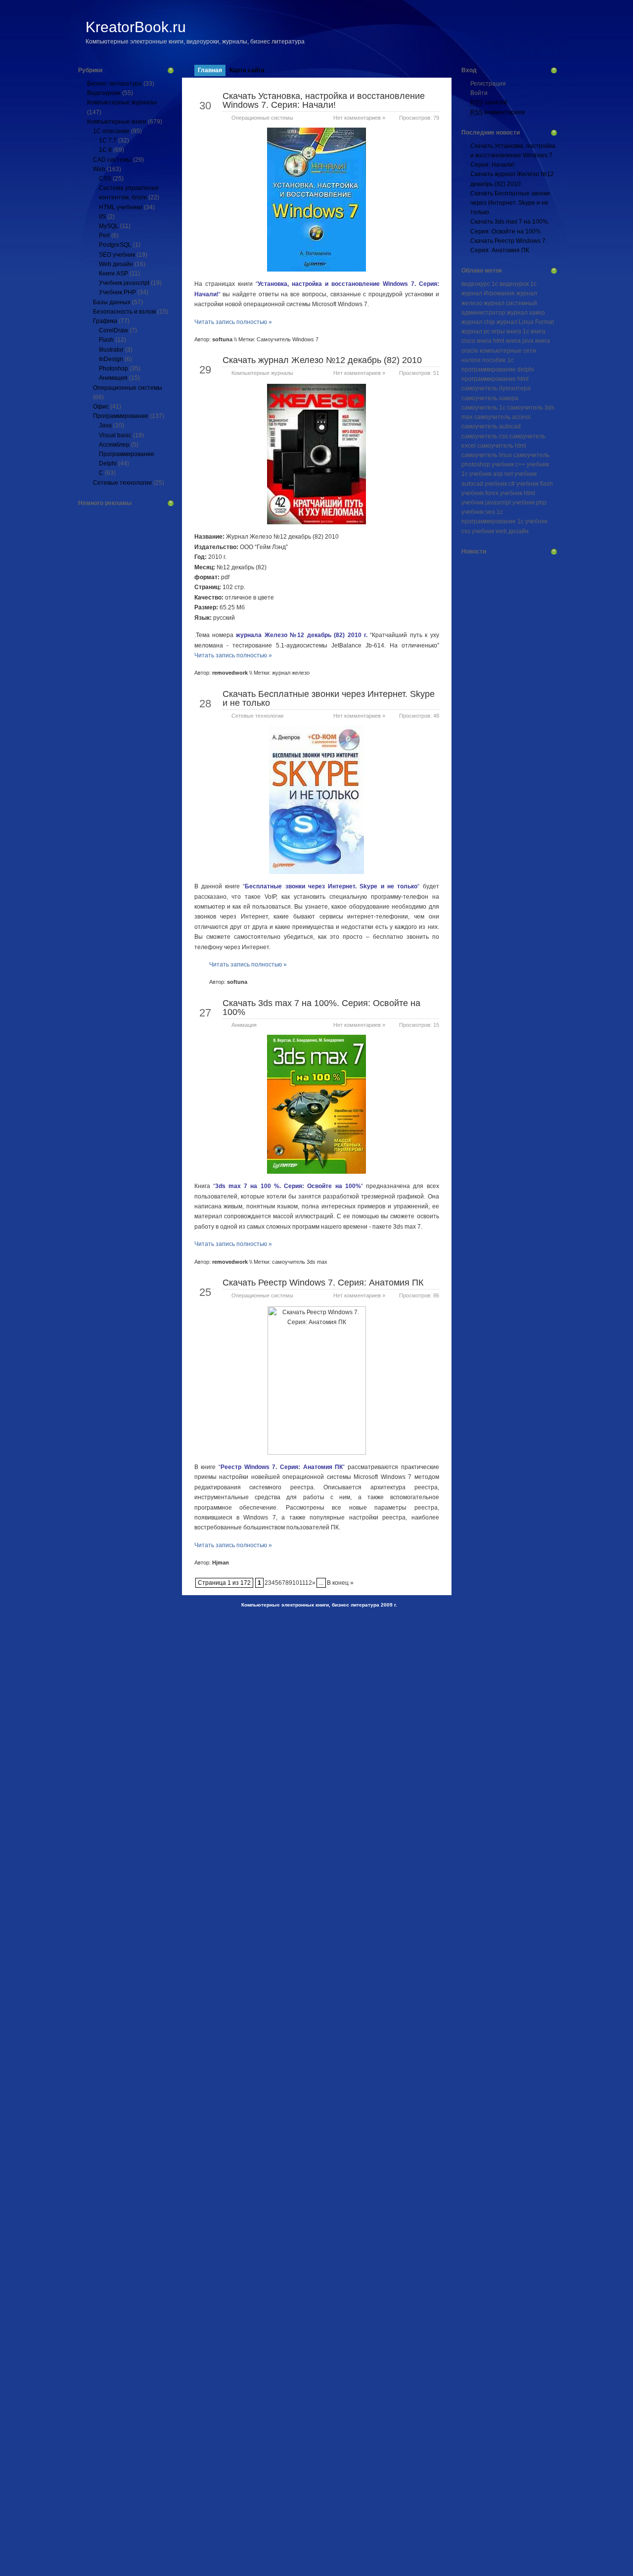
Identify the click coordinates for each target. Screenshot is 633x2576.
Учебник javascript (124, 283)
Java (105, 425)
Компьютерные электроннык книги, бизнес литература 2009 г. (319, 1605)
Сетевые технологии (122, 483)
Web (99, 169)
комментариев (497, 112)
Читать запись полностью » (233, 322)
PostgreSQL (115, 245)
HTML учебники (121, 207)
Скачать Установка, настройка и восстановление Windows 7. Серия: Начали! (324, 100)
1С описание (111, 131)
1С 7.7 (108, 140)
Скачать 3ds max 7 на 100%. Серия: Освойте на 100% (321, 1008)
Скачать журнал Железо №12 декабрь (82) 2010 (322, 360)
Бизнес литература (114, 84)
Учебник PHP (117, 292)
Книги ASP (113, 274)
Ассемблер (114, 445)
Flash (106, 340)
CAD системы (112, 160)
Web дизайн (116, 264)
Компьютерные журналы (122, 102)
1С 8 (105, 150)
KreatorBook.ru (136, 27)
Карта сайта (247, 70)
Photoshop (113, 368)
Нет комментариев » (359, 118)
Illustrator (111, 350)
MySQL (109, 226)
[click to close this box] (171, 70)
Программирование (121, 416)
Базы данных (112, 302)
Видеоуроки (104, 93)
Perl (104, 235)
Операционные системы (128, 388)
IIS (102, 217)
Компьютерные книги (117, 122)
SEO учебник (117, 255)
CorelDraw (113, 330)
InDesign (111, 359)
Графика (105, 321)
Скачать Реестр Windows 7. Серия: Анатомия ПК (323, 1283)
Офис (101, 407)
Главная (210, 70)
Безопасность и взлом (124, 312)
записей (489, 102)
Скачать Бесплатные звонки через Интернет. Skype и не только (329, 698)
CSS (105, 179)
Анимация (113, 378)
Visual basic (115, 435)
